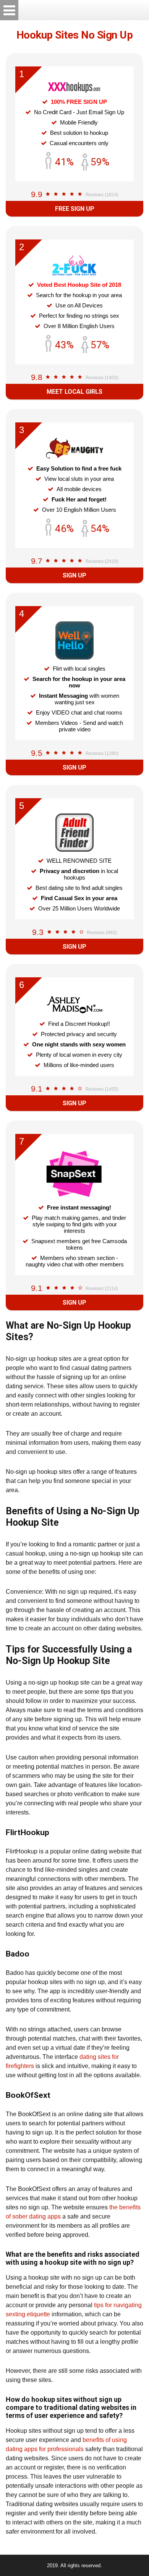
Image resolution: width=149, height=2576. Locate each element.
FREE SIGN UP (75, 209)
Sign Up (74, 575)
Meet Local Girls (74, 392)
